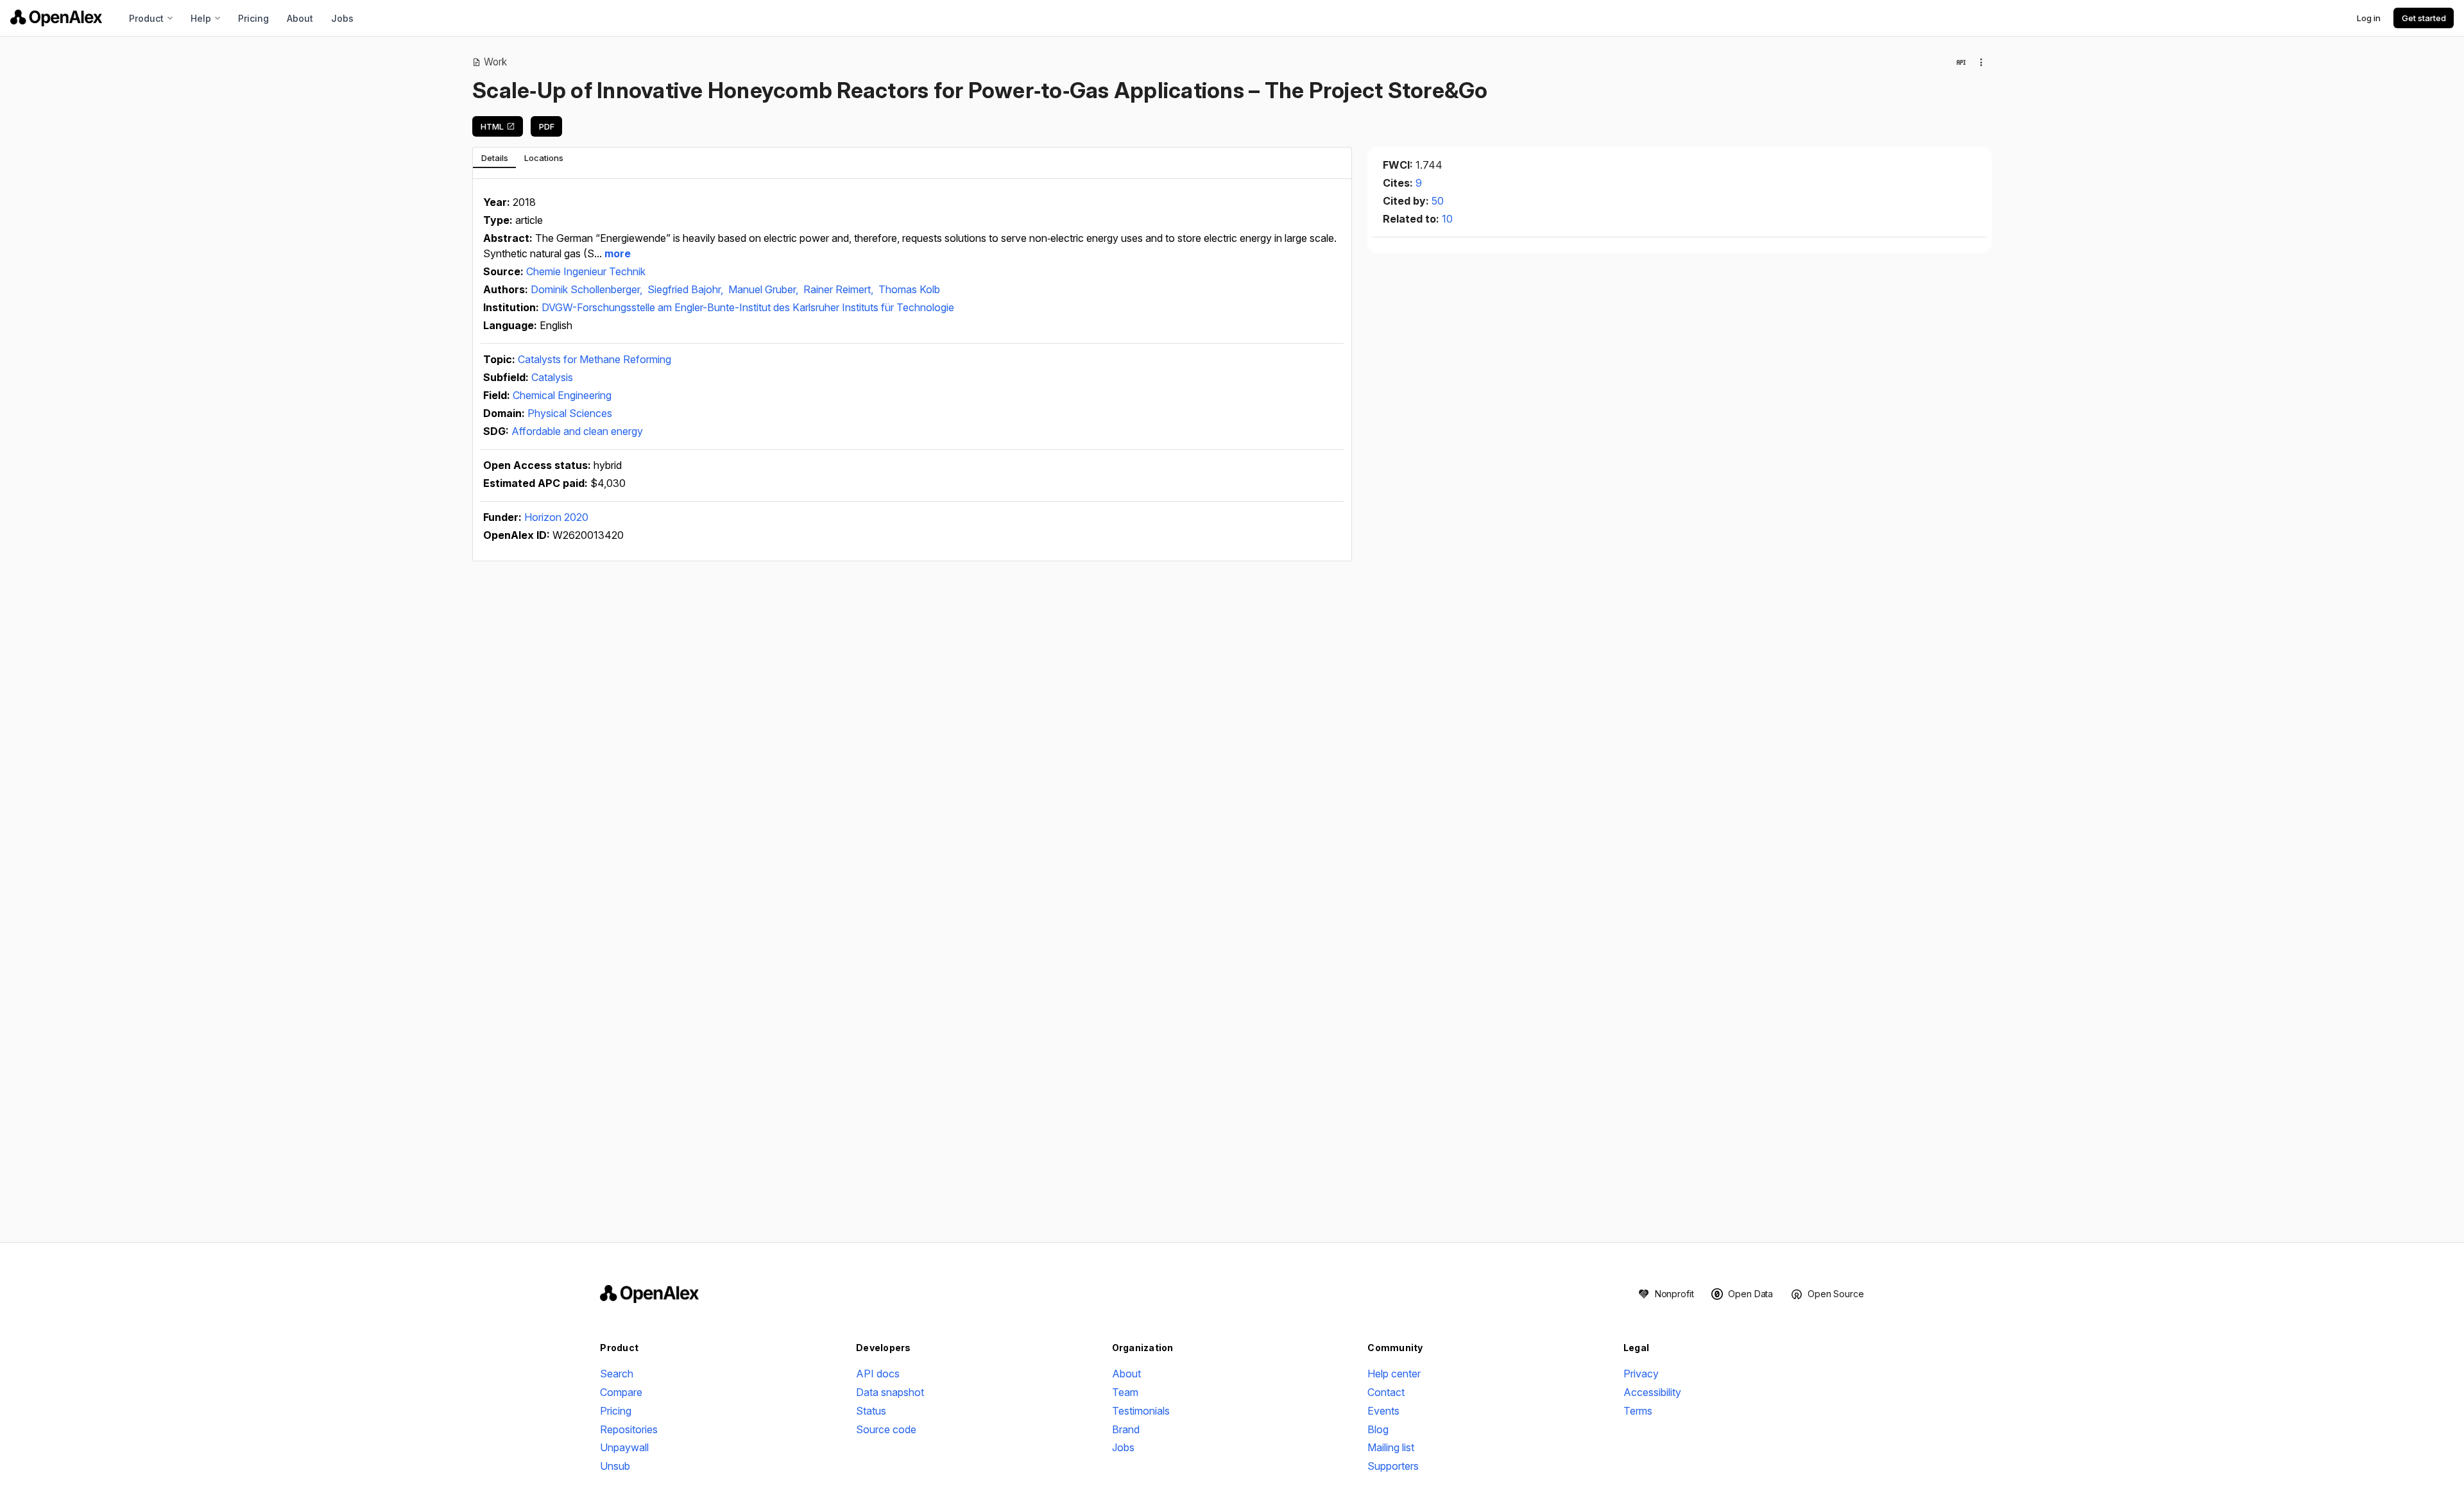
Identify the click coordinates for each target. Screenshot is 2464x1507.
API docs (878, 1374)
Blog (1378, 1429)
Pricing (253, 18)
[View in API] (1961, 62)
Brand (1126, 1429)
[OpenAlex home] (56, 18)
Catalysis (552, 377)
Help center (1394, 1374)
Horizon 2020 (556, 517)
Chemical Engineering (562, 395)
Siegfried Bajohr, (687, 289)
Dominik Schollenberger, (588, 289)
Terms (1638, 1411)
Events (1383, 1411)
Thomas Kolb (909, 289)
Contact (1386, 1392)
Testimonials (1141, 1411)
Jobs (342, 18)
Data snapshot (890, 1392)
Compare (621, 1392)
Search (617, 1374)
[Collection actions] (1981, 62)
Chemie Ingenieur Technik (586, 271)
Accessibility (1652, 1392)
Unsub (615, 1466)
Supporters (1393, 1466)
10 (1447, 219)
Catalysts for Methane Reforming (595, 359)
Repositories (629, 1429)
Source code (886, 1429)
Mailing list (1391, 1447)
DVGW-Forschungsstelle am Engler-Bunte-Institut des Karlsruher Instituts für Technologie (748, 307)
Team (1125, 1392)
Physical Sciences (570, 413)
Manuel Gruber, (765, 289)
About (300, 18)
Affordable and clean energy (577, 431)
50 (1438, 201)
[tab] (494, 158)
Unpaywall (624, 1447)
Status (871, 1411)
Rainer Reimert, (840, 289)
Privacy (1641, 1374)
